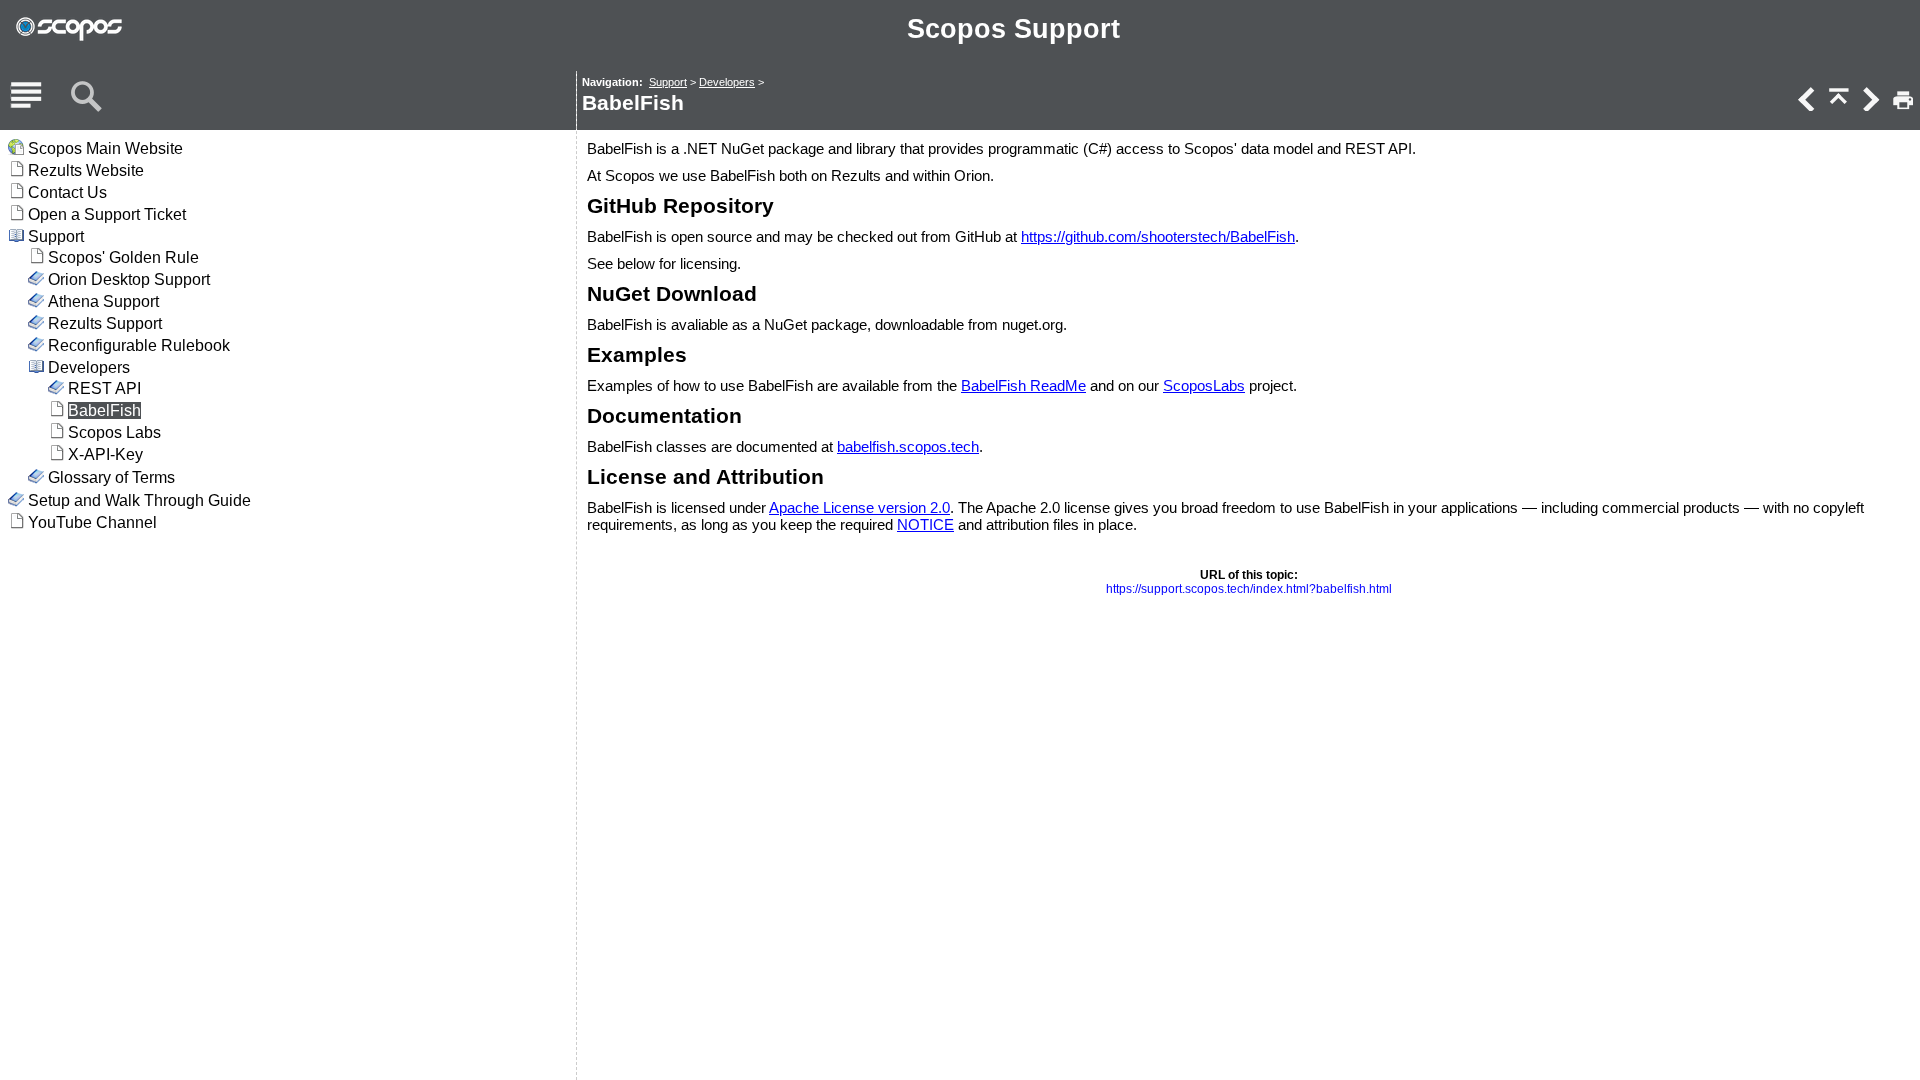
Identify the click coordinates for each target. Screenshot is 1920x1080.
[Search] (86, 97)
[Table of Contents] (26, 97)
